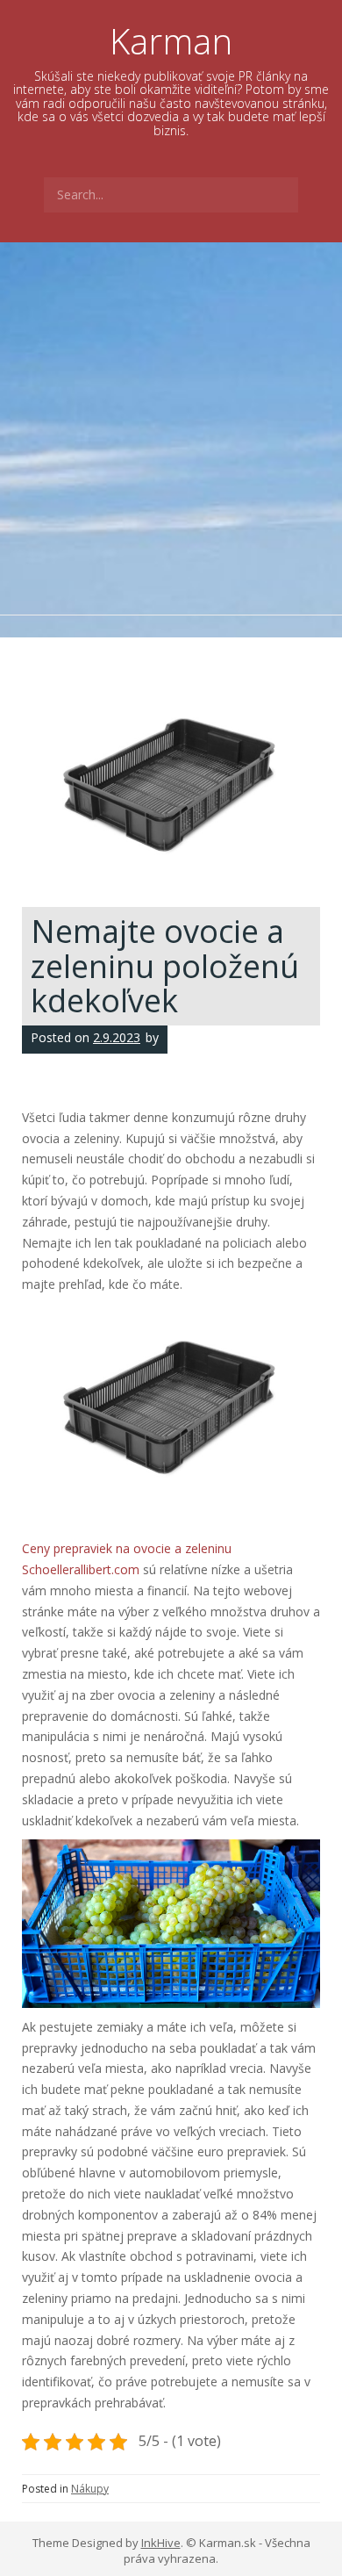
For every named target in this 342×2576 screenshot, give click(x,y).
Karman (171, 41)
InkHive (161, 2543)
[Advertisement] (171, 422)
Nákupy (90, 2489)
